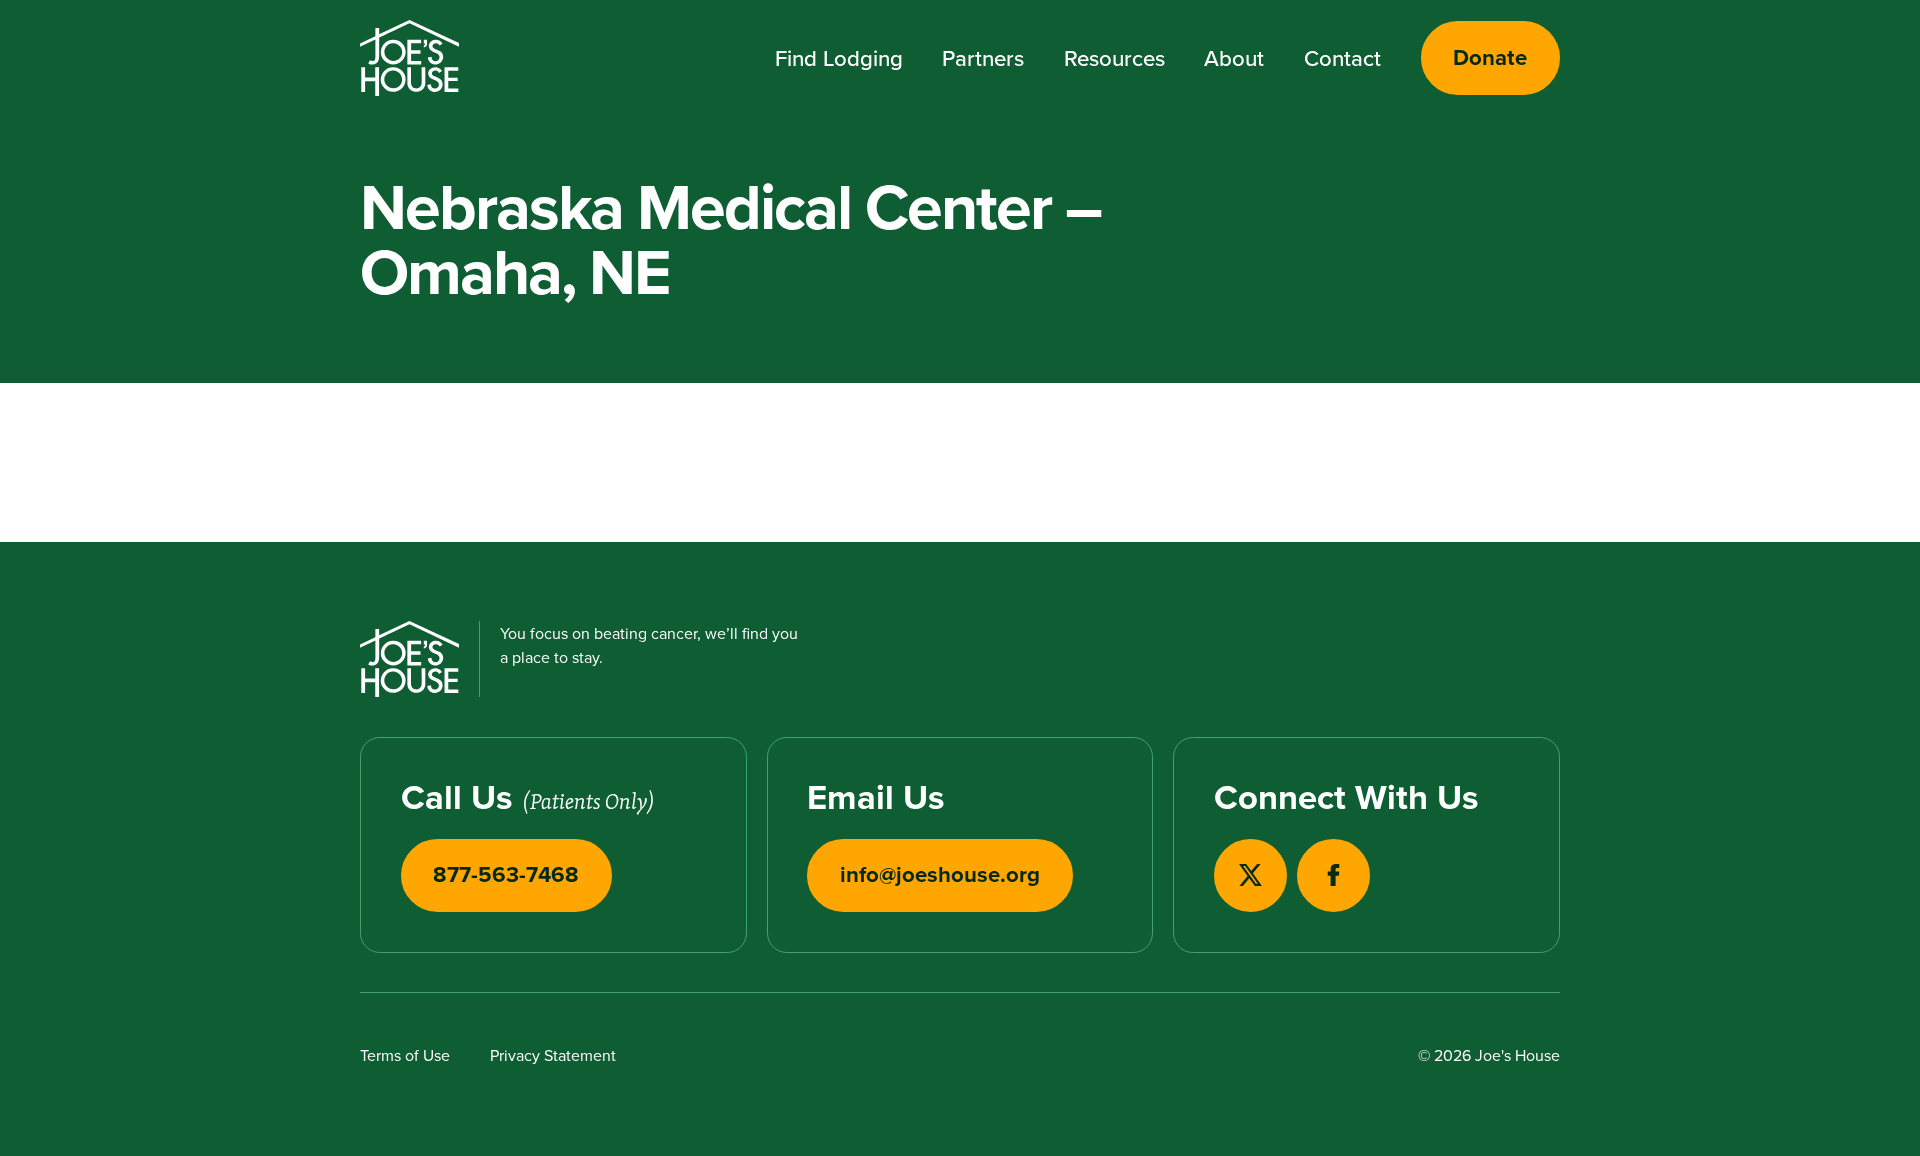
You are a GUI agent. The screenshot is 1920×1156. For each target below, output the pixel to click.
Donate (1490, 57)
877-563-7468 (506, 874)
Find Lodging (839, 58)
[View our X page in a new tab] (1250, 875)
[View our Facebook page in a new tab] (1333, 875)
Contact (1342, 58)
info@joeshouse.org (940, 874)
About (1234, 58)
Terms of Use (405, 1055)
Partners (983, 58)
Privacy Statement (553, 1055)
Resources (1114, 58)
